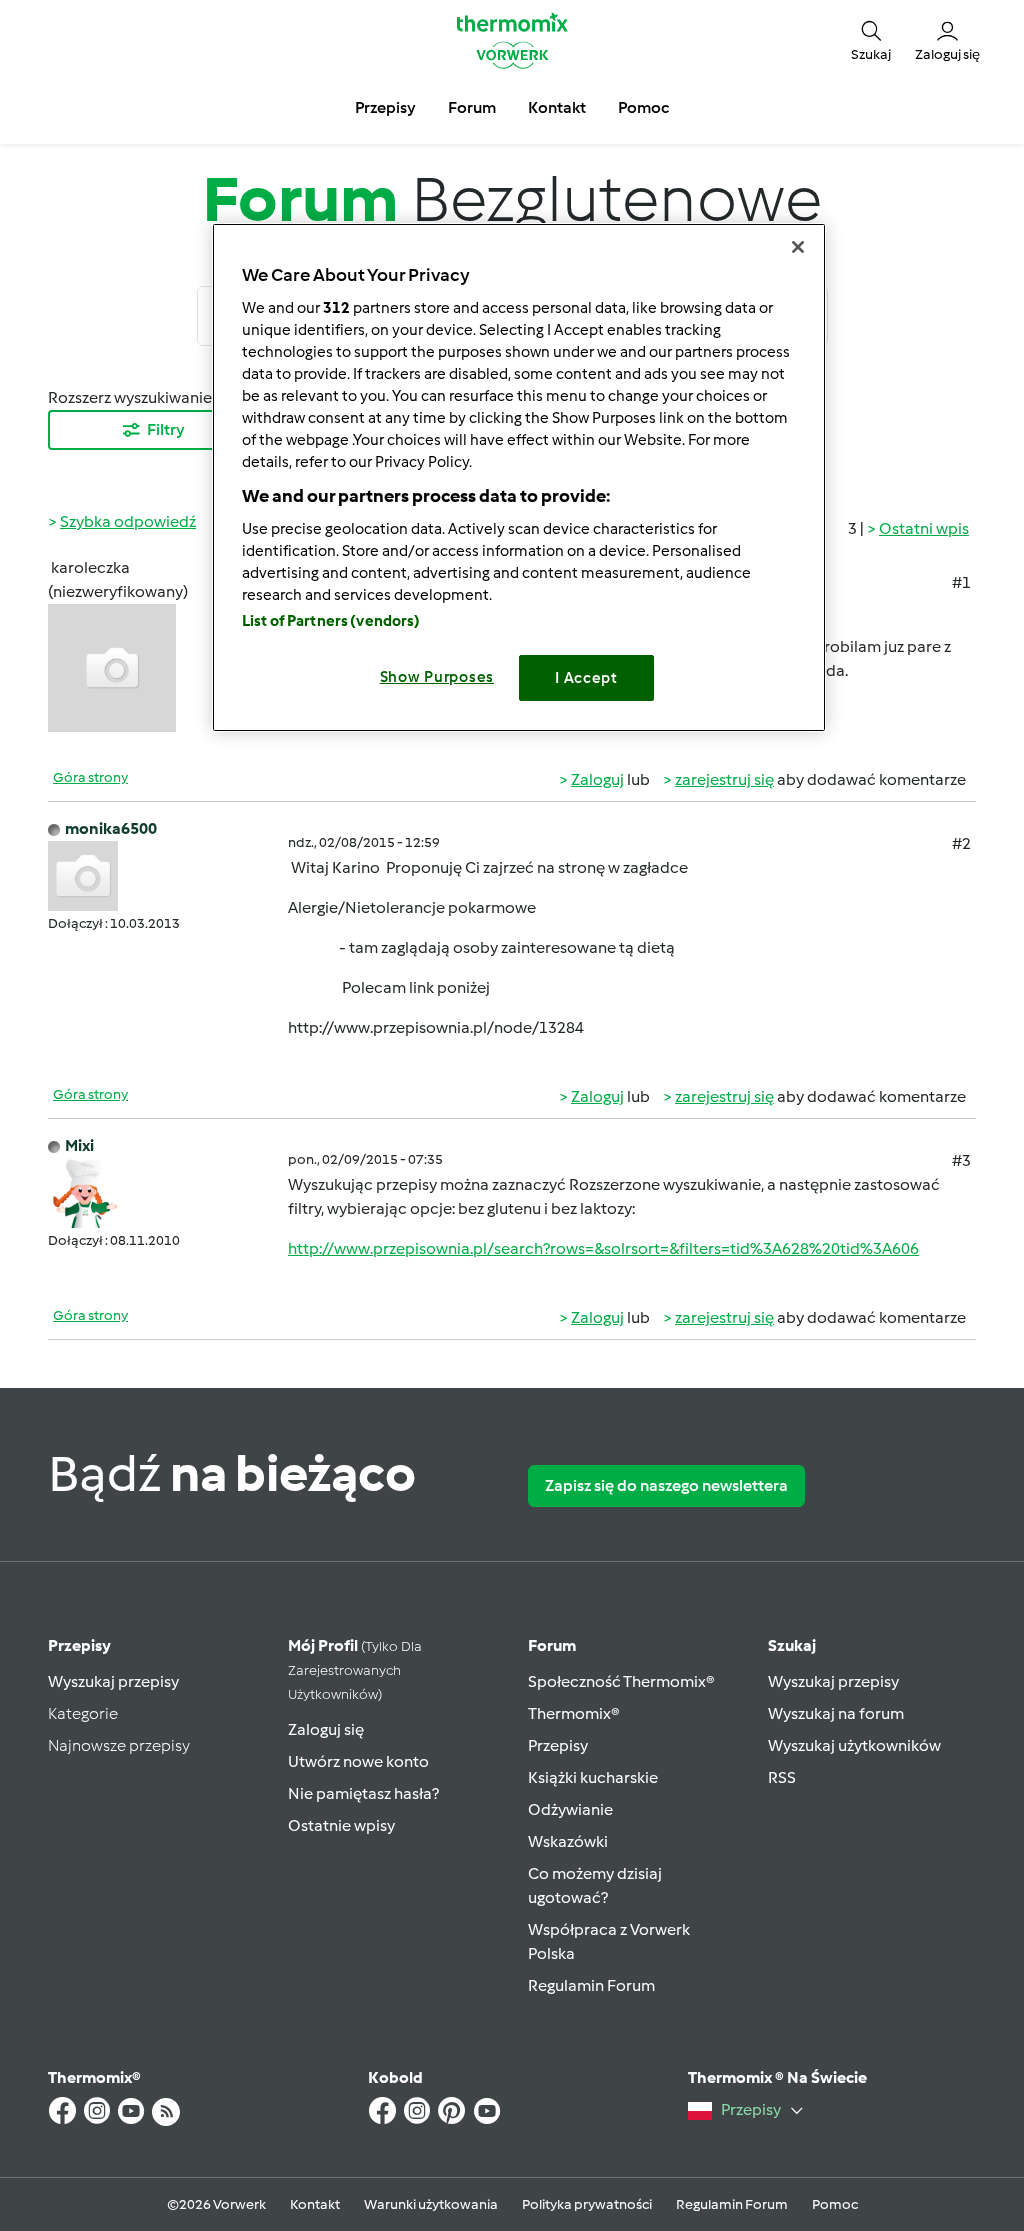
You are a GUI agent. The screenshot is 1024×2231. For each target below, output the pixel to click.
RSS (782, 1777)
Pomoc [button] (643, 107)
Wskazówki (568, 1841)
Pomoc (835, 2204)
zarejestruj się (724, 779)
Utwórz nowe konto (358, 1761)
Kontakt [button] (557, 107)
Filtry (166, 429)
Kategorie (83, 1713)
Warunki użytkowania (431, 2204)
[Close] (798, 247)
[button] (871, 40)
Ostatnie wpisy (341, 1825)
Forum (552, 1645)
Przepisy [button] (385, 107)
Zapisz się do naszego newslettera (666, 1485)
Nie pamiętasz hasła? (363, 1793)
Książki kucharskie (593, 1777)
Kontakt (315, 2204)
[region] (519, 477)
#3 (961, 1160)
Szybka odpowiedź (128, 521)
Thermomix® (574, 1713)
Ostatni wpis (924, 528)
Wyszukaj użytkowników (854, 1745)
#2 (961, 843)
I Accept (586, 678)
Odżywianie (570, 1809)
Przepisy (79, 1645)
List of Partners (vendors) (331, 621)
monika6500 (111, 828)
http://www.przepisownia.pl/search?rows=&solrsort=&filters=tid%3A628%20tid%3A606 (603, 1248)
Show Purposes (437, 677)
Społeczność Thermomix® (621, 1681)
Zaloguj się (326, 1729)
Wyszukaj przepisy (113, 1681)
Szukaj (792, 1645)
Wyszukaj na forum (836, 1713)
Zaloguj (597, 779)
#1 (961, 582)
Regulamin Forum (591, 1985)
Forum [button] (472, 107)
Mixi (79, 1145)
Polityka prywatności (587, 2204)
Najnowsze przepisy (119, 1745)
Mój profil (355, 1669)
